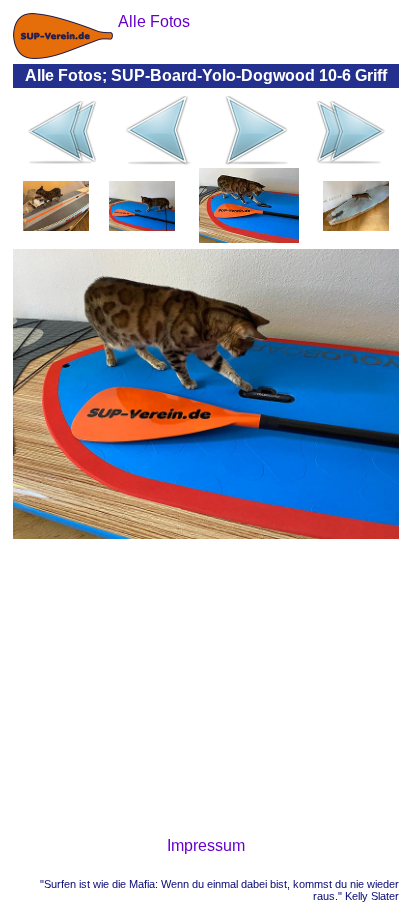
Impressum (206, 845)
